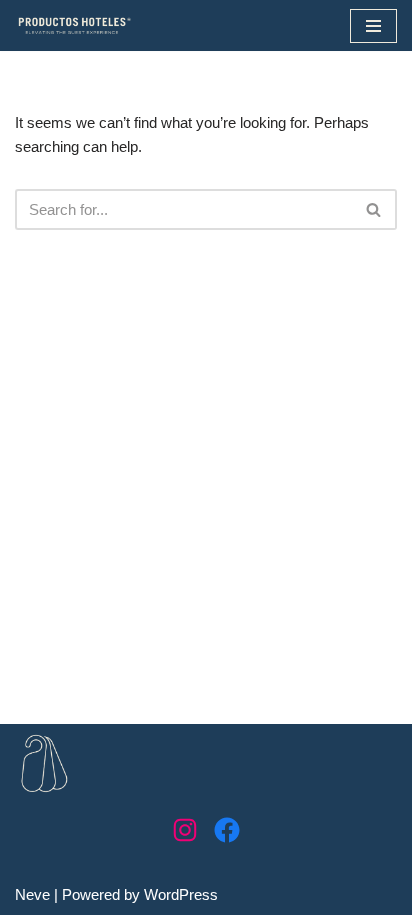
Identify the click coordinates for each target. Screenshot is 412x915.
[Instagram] (185, 830)
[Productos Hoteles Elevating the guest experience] (75, 25)
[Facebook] (227, 830)
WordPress (181, 894)
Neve (32, 894)
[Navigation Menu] (373, 26)
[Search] (374, 209)
